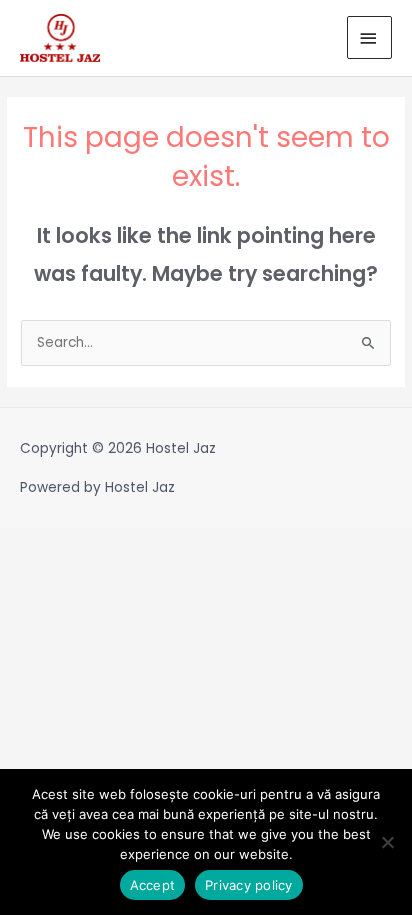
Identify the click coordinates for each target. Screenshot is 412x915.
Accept (153, 885)
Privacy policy (249, 885)
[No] (387, 842)
